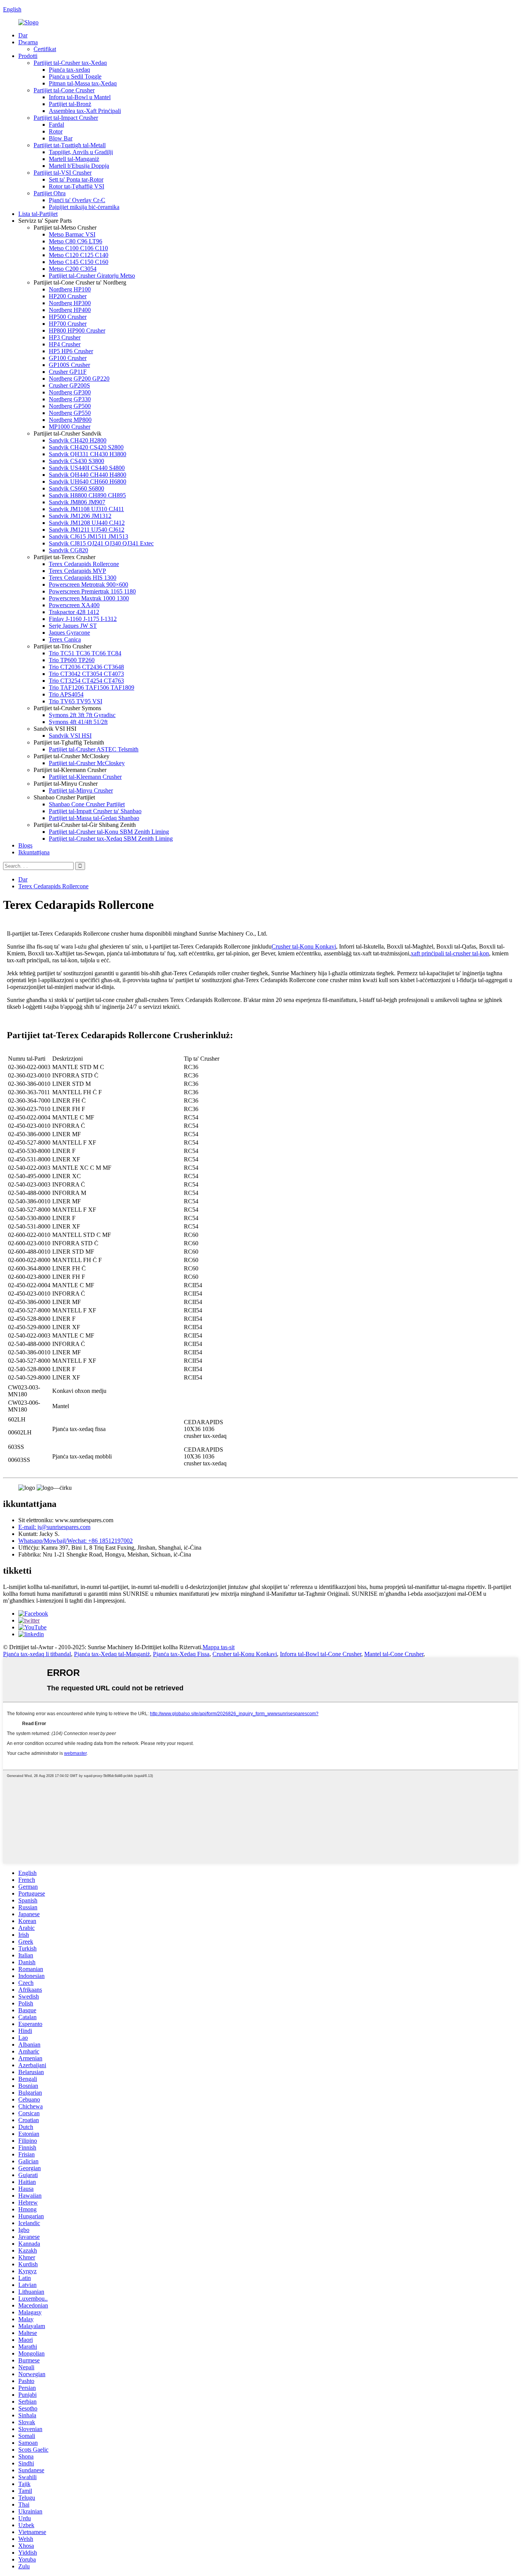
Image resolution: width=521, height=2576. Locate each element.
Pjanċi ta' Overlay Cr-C (77, 200)
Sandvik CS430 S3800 (76, 461)
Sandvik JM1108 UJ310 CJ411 (86, 509)
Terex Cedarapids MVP (77, 571)
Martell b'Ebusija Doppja (79, 166)
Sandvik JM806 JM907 (77, 502)
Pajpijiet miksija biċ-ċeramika (84, 207)
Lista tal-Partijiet (38, 214)
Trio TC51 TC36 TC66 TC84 (85, 653)
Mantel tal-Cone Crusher (394, 1654)
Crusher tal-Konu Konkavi (304, 946)
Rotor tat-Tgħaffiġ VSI (76, 186)
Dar (23, 35)
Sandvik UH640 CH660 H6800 (88, 482)
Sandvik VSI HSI (70, 736)
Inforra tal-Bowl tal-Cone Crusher (321, 1654)
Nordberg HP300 (70, 303)
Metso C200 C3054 (73, 269)
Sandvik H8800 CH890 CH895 (87, 495)
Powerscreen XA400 (74, 605)
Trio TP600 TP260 (72, 660)
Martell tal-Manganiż (74, 159)
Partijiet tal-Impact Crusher (66, 118)
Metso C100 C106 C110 (78, 248)
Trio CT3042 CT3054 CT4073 (86, 674)
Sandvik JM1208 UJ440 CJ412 (87, 523)
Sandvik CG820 (68, 550)
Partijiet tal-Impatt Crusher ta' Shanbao (95, 811)
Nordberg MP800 (70, 420)
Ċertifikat (45, 49)
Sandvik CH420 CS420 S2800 (86, 447)
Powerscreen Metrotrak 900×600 (88, 585)
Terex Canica (65, 639)
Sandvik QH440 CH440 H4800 (88, 475)
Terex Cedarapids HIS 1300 (83, 578)
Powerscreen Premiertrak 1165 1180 (92, 591)
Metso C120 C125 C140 (79, 255)
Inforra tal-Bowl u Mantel (80, 97)
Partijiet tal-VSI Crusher (63, 173)
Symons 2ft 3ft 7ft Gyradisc (82, 715)
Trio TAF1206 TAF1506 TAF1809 (92, 687)
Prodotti (28, 56)
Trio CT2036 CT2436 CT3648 (86, 667)
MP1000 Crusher (70, 427)
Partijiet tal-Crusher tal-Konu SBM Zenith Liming (109, 832)
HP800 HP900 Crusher (77, 330)
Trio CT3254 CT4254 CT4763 (86, 681)
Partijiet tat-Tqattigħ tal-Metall (70, 145)
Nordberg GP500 (70, 406)
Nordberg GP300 (70, 392)
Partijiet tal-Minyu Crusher (81, 790)
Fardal (56, 125)
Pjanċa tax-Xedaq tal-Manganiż (112, 1654)
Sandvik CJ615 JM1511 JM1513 (88, 536)
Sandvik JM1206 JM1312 (80, 516)
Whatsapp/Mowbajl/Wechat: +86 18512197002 (76, 1541)
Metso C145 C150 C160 (79, 262)
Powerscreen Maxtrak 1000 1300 (89, 598)
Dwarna (28, 42)
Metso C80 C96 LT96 (76, 241)
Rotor (56, 131)
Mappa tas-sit (219, 1647)
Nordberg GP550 (70, 413)
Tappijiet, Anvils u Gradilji (81, 152)
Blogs (25, 845)
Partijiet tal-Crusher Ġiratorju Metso (92, 276)
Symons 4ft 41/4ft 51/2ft (78, 722)
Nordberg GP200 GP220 (79, 379)
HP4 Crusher (65, 344)
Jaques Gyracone (69, 633)
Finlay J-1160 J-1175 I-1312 (83, 619)
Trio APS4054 (66, 694)
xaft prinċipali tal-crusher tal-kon (450, 953)
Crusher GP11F (68, 372)
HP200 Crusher (68, 296)
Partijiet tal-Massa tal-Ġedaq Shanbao (94, 818)
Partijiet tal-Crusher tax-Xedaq (70, 63)
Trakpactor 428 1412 (74, 612)
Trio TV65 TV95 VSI (76, 701)
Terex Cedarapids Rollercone (84, 564)
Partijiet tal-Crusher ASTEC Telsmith (94, 749)
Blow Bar (61, 138)
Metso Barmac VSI (72, 234)
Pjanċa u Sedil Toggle (75, 76)
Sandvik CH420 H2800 (78, 440)
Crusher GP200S (69, 385)
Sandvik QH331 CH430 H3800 (88, 454)
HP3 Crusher (65, 337)
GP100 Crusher (68, 358)
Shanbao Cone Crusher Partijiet (87, 804)
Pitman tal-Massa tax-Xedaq (83, 83)
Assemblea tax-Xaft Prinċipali (85, 111)
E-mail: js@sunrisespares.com (54, 1527)
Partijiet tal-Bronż (70, 104)
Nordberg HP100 (70, 289)
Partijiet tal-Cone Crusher (64, 90)
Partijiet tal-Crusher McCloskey (87, 763)
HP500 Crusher (68, 317)
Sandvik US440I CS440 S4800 (87, 468)
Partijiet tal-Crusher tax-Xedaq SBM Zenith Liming (111, 839)
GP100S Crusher (69, 365)
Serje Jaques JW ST (73, 626)
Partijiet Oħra (50, 193)
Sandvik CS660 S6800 (76, 488)
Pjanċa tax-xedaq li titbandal (37, 1654)
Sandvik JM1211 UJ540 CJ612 (87, 530)
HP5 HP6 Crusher (71, 351)
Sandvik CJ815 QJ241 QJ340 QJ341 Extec (101, 543)
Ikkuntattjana (34, 852)
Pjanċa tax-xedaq (69, 70)
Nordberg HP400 (70, 310)
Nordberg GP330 (70, 399)
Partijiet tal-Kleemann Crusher (85, 777)
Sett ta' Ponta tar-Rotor (76, 179)
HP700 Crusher (68, 324)
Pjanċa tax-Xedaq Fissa (181, 1654)
